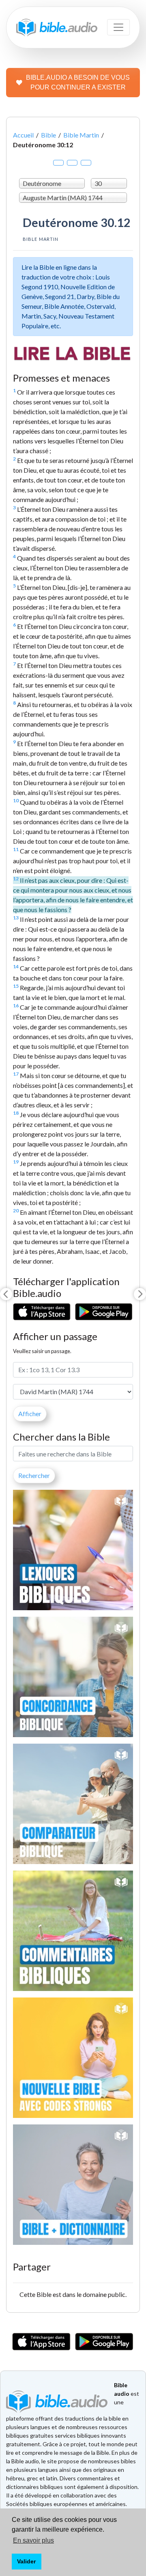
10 (16, 800)
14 (16, 966)
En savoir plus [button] (33, 2540)
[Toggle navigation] (118, 27)
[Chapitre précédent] (6, 1294)
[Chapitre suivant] (140, 1294)
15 (16, 986)
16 (16, 1005)
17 (16, 1074)
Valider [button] (26, 2561)
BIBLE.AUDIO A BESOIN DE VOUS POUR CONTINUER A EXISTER (78, 82)
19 (16, 1162)
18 (16, 1113)
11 (16, 849)
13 (16, 918)
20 (16, 1211)
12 (16, 879)
